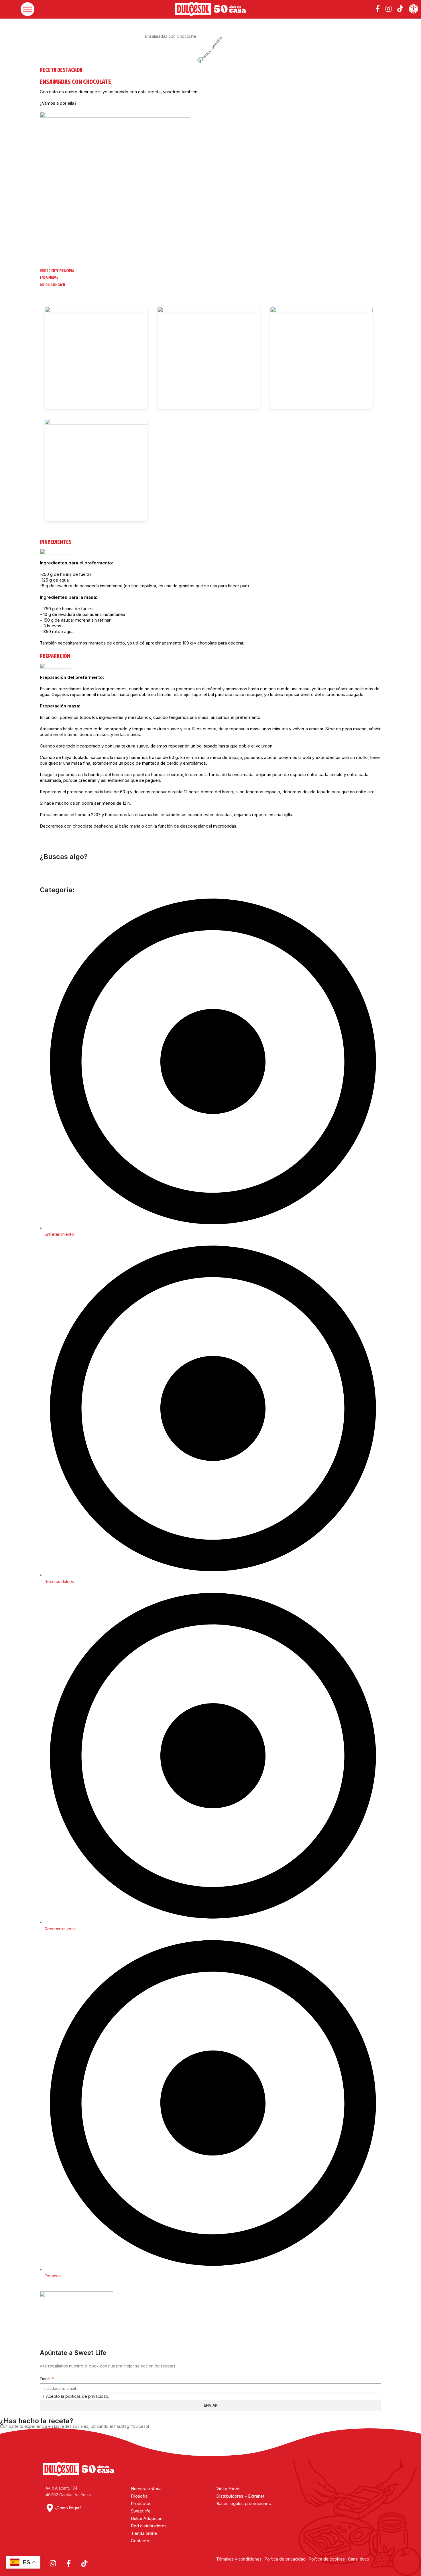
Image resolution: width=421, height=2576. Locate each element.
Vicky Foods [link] (228, 2489)
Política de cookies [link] (327, 2559)
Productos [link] (141, 2503)
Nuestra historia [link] (146, 2489)
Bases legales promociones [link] (244, 2503)
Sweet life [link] (141, 2511)
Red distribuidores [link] (149, 2526)
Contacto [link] (140, 2541)
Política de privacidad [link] (285, 2559)
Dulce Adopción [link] (147, 2518)
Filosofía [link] (139, 2496)
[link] (414, 9)
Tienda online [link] (144, 2533)
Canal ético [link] (359, 2559)
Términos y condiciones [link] (239, 2559)
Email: (46, 2379)
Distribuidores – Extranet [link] (240, 2496)
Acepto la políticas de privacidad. (78, 2396)
